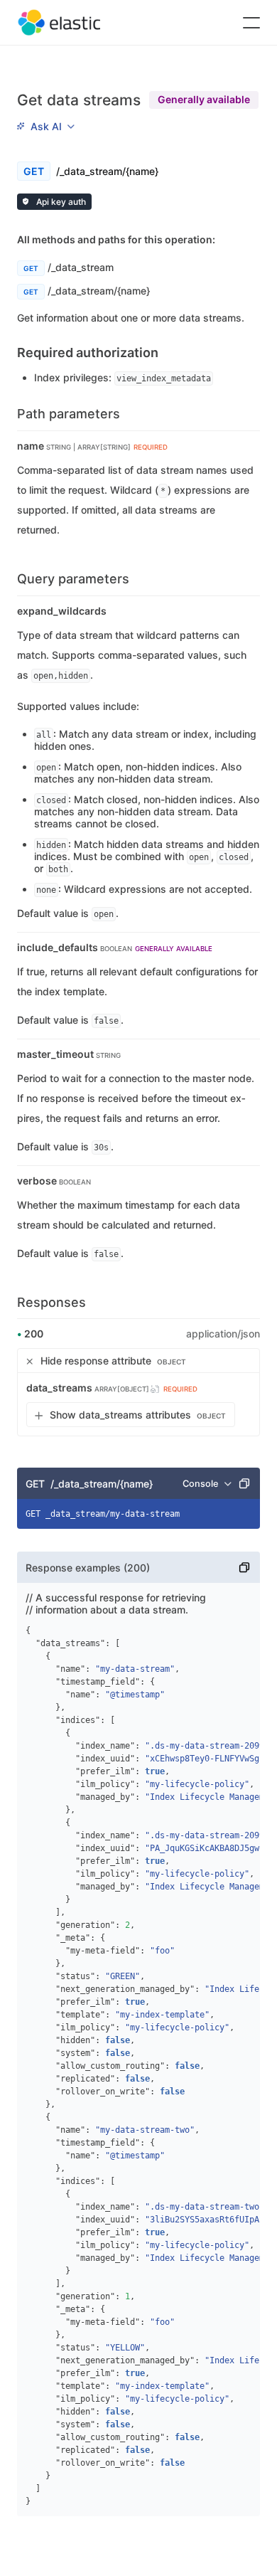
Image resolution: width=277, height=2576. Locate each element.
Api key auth (60, 202)
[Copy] (244, 1483)
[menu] (45, 126)
